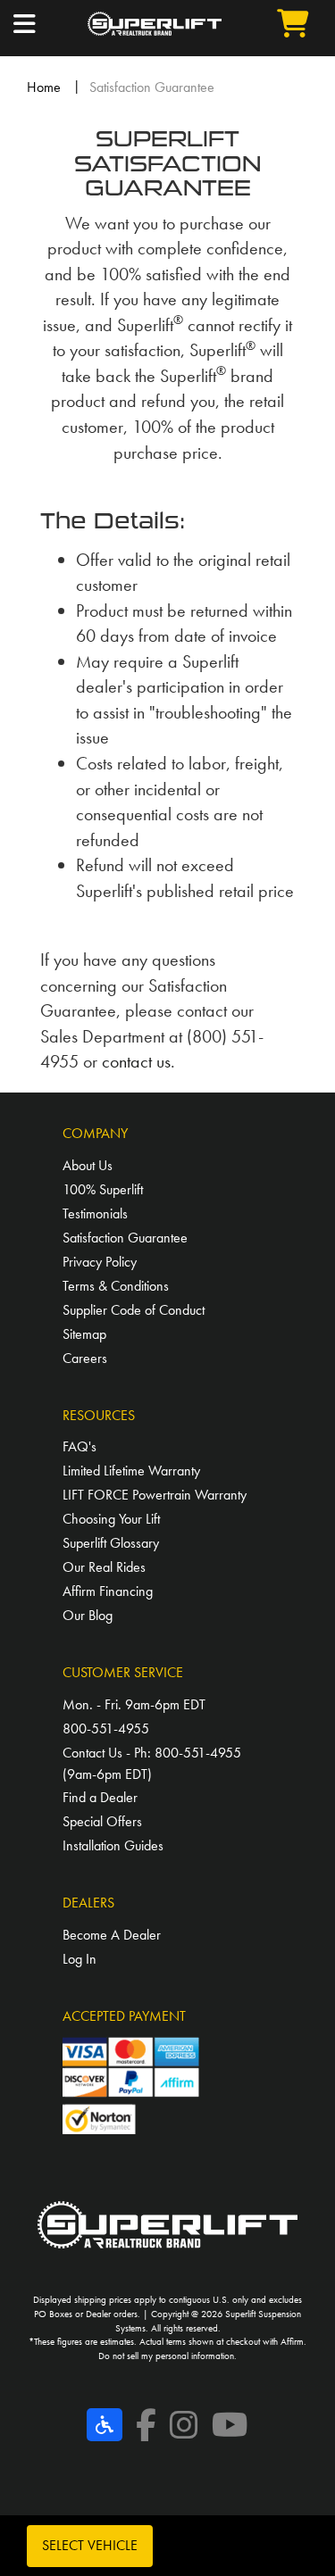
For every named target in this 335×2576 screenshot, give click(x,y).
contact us (136, 1061)
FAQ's (80, 1446)
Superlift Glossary (111, 1543)
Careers (85, 1358)
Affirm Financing (108, 1591)
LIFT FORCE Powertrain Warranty (155, 1495)
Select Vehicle (90, 2545)
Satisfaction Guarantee (125, 1238)
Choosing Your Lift (111, 1519)
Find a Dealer (100, 1797)
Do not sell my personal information (166, 2356)
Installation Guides (113, 1845)
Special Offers (102, 1821)
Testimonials (95, 1213)
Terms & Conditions (116, 1286)
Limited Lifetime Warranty (131, 1471)
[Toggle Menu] (50, 24)
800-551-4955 (106, 1728)
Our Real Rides (104, 1567)
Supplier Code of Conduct (134, 1310)
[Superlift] (155, 24)
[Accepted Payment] (132, 2083)
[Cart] (272, 24)
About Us (88, 1165)
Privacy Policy (100, 1262)
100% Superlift (103, 1189)
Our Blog (88, 1615)
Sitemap (84, 1334)
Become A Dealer (112, 1935)
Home (44, 87)
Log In (80, 1959)
